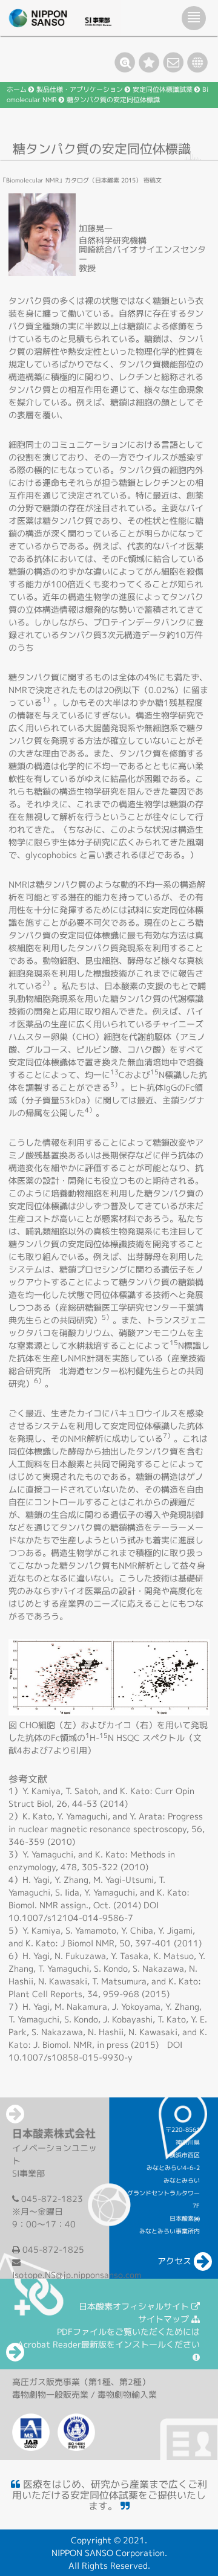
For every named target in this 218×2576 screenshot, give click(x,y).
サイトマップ (165, 2319)
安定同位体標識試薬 (163, 89)
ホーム (17, 89)
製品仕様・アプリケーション (80, 89)
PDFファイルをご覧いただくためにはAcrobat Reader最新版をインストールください (109, 2338)
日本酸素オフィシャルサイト (135, 2306)
